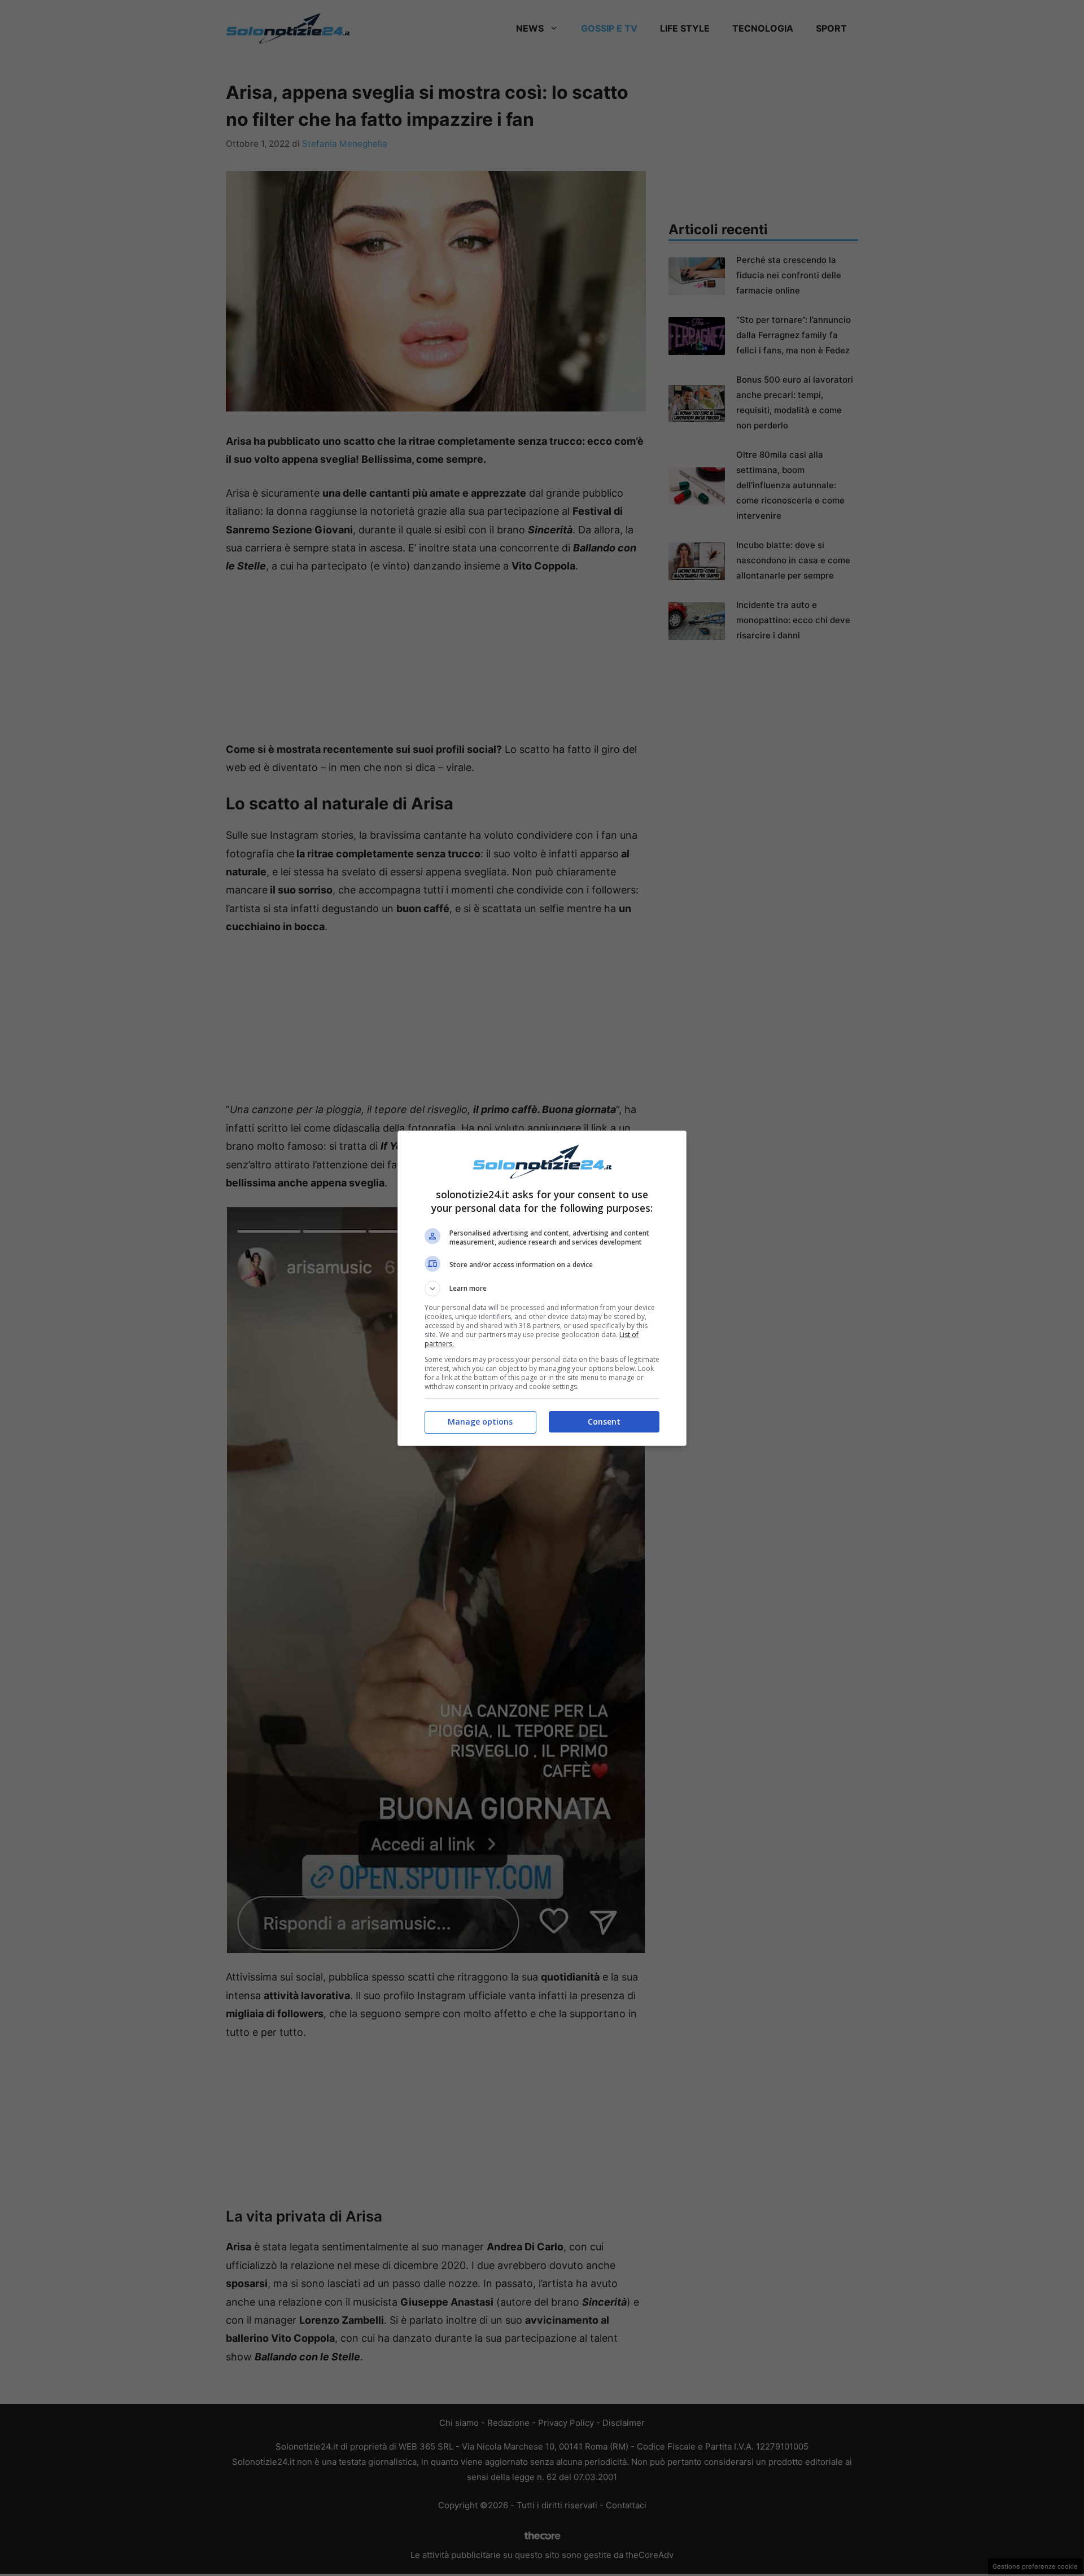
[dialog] (542, 1288)
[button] (542, 1289)
